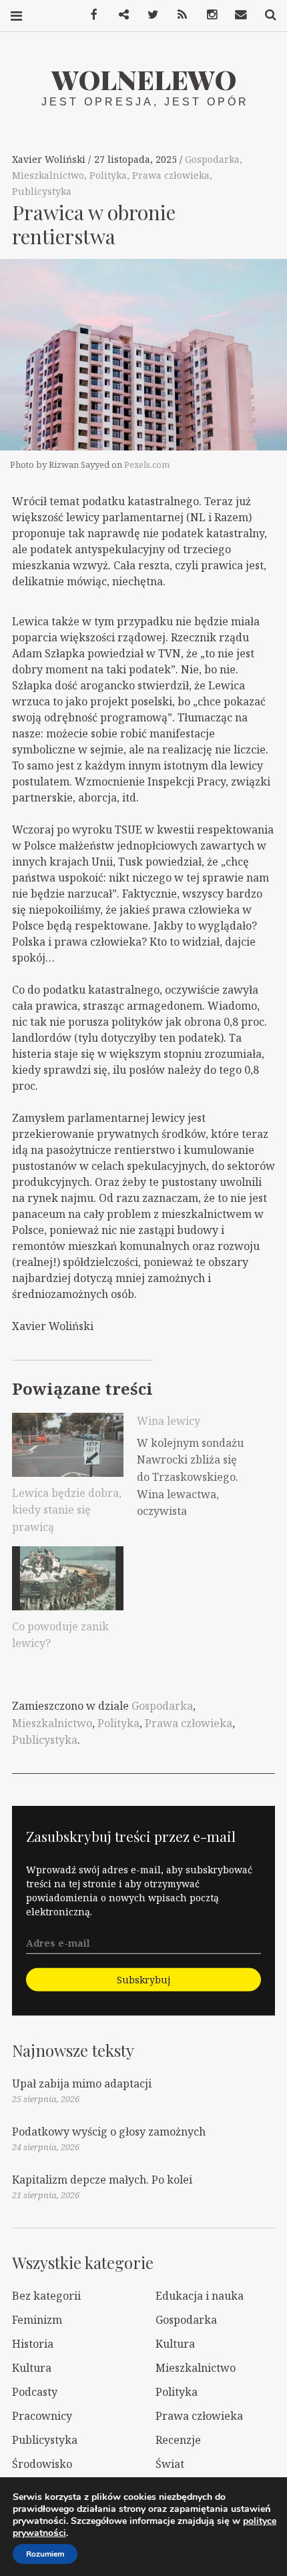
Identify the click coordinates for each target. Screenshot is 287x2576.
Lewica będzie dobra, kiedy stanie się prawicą (67, 1510)
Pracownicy (42, 2416)
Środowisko (42, 2464)
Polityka (108, 175)
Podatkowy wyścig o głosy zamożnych (109, 2132)
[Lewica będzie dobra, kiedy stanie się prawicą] (68, 1444)
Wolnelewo (144, 79)
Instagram (207, 15)
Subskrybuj (143, 1980)
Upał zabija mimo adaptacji (82, 2083)
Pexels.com (147, 464)
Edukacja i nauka (200, 2296)
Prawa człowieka (171, 175)
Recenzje (178, 2440)
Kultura (175, 2344)
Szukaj (266, 15)
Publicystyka (42, 191)
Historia (33, 2344)
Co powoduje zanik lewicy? (60, 1635)
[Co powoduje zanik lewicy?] (68, 1578)
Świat (170, 2464)
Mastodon (119, 15)
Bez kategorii (46, 2296)
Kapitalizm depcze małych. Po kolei (102, 2180)
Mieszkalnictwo (48, 175)
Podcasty (35, 2392)
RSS (178, 15)
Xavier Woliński (50, 159)
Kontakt (236, 15)
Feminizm (37, 2320)
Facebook (89, 15)
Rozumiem (45, 2554)
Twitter (148, 15)
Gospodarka (212, 159)
